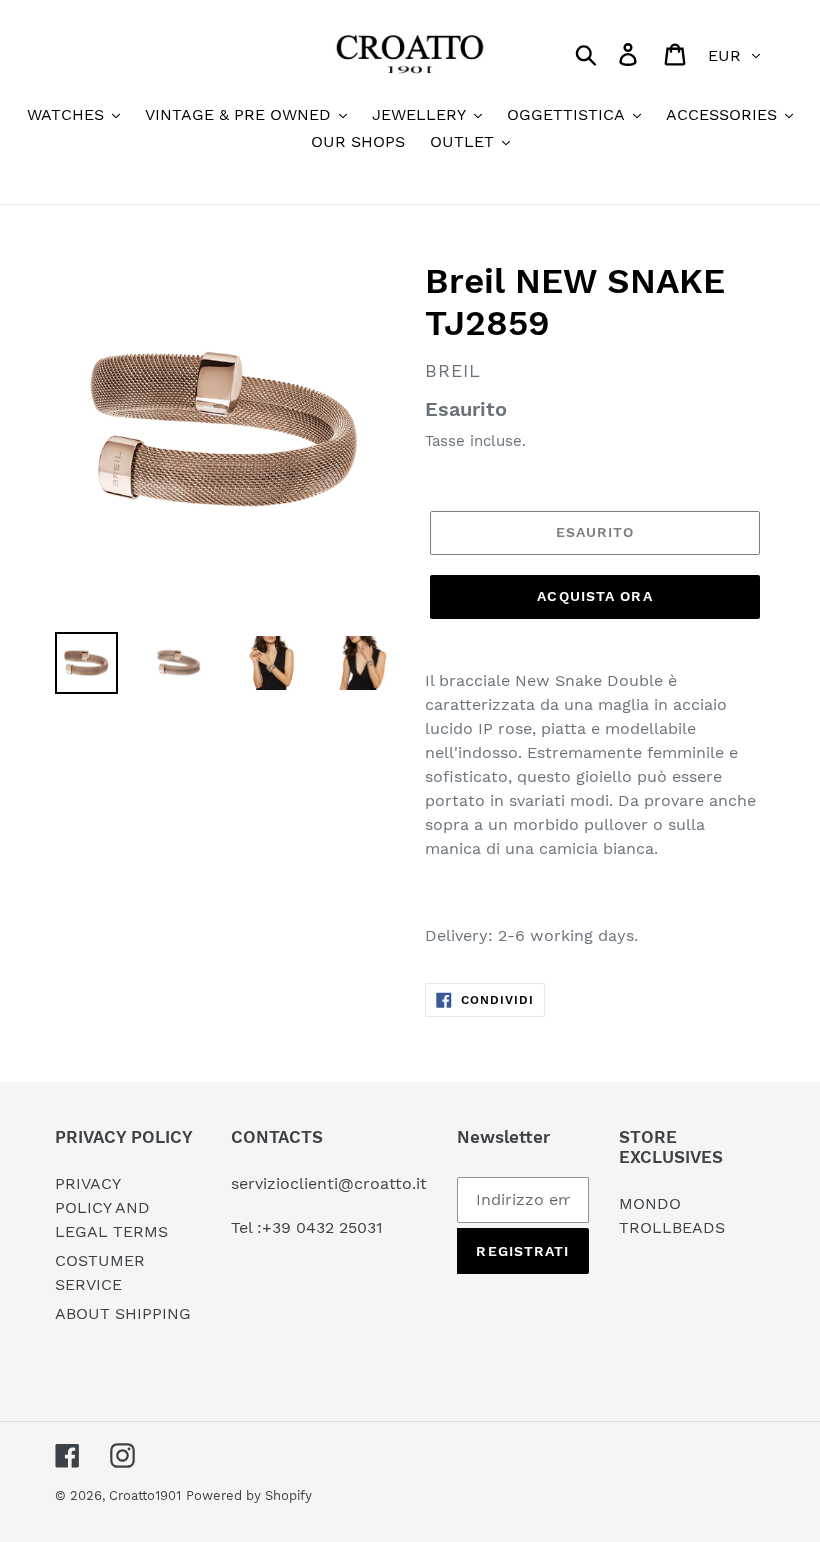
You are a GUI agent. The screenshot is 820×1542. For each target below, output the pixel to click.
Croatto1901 (145, 1495)
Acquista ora (594, 596)
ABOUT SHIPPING (123, 1313)
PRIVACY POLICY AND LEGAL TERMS (111, 1207)
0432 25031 (339, 1227)
